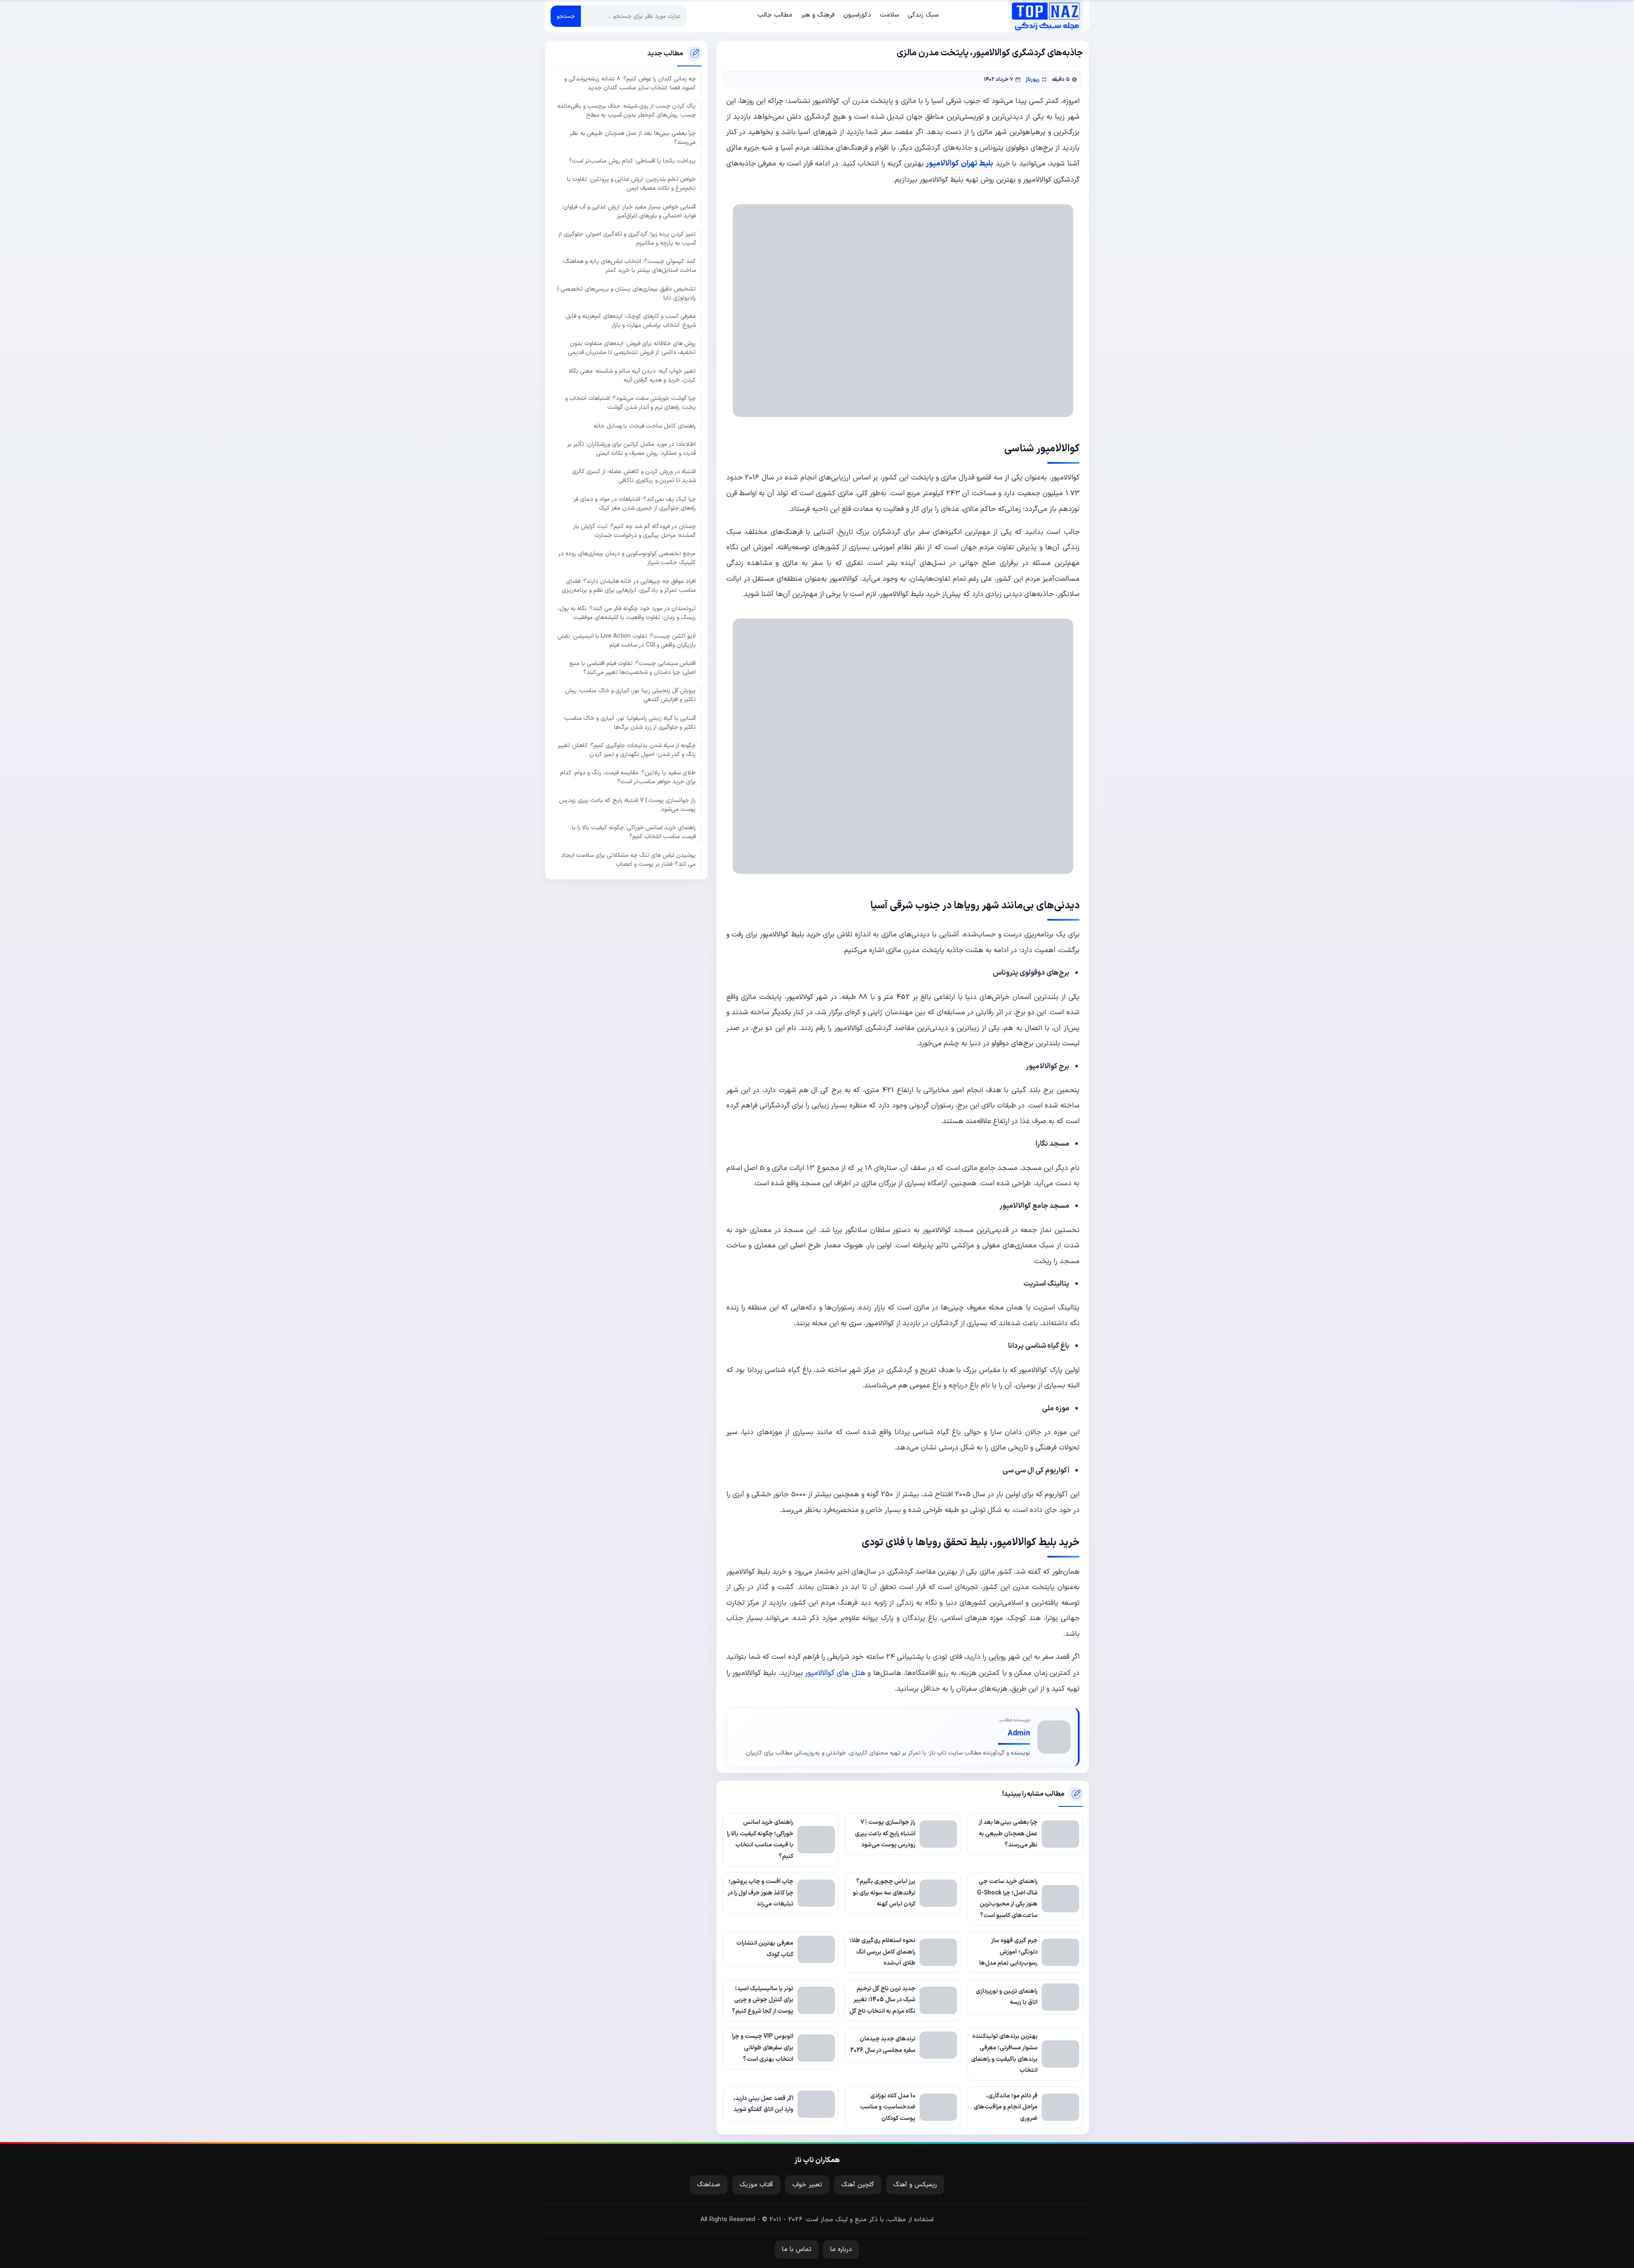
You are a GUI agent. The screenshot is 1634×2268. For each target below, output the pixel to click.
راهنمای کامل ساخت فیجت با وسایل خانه (645, 426)
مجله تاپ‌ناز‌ (1046, 16)
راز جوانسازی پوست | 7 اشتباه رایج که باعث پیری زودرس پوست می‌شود (627, 805)
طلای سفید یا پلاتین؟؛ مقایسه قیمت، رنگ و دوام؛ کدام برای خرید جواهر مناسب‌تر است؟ (628, 777)
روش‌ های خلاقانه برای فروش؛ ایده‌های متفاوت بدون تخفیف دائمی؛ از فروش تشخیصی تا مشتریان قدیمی (632, 348)
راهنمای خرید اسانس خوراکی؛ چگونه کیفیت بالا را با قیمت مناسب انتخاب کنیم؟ (634, 832)
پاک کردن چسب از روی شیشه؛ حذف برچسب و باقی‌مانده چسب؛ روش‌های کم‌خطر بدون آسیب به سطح (627, 111)
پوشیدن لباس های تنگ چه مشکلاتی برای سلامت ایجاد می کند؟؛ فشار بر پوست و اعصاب (628, 859)
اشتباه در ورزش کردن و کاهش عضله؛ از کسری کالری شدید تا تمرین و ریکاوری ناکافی (634, 476)
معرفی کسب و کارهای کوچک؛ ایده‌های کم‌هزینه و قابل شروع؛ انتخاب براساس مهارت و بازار (631, 321)
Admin (1019, 1733)
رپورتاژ (1033, 79)
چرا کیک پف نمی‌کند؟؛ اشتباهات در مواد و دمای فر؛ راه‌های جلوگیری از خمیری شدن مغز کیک (634, 504)
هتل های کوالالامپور (835, 1673)
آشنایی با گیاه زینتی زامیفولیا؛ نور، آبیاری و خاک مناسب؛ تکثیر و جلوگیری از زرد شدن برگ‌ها (630, 723)
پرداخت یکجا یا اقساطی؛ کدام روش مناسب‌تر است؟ (632, 161)
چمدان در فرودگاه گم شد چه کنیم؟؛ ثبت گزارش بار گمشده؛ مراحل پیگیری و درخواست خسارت (634, 531)
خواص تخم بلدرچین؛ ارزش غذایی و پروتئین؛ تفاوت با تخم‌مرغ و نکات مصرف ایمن (631, 184)
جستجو (566, 16)
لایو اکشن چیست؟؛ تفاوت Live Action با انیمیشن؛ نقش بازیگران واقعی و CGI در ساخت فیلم (627, 640)
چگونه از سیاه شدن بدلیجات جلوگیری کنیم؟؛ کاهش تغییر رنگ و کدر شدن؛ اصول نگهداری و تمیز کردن (627, 750)
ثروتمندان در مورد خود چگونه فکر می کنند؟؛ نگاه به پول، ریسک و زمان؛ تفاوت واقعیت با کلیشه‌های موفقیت (627, 613)
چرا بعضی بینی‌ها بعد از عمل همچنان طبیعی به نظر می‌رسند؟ (633, 138)
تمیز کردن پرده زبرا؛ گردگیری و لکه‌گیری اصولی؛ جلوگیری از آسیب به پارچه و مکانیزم (627, 239)
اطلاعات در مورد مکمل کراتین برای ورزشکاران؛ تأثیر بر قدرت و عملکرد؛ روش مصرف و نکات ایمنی (631, 449)
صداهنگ (709, 2185)
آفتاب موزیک (756, 2185)
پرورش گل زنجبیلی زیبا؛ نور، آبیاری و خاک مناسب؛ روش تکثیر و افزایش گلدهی (630, 695)
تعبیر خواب (807, 2185)
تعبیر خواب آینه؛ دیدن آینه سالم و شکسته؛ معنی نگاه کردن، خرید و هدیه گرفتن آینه (632, 376)
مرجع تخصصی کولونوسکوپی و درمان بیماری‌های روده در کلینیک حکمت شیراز (627, 558)
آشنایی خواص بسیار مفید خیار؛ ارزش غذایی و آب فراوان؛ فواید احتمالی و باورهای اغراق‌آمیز (629, 211)
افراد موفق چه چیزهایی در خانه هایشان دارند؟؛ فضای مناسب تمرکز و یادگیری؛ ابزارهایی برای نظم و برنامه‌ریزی (629, 586)
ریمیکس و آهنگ (915, 2185)
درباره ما (841, 2249)
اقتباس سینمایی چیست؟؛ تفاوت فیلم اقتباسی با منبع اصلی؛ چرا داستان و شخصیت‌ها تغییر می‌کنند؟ (633, 668)
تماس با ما (797, 2249)
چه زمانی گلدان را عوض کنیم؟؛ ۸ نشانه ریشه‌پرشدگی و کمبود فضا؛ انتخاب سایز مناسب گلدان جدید (630, 83)
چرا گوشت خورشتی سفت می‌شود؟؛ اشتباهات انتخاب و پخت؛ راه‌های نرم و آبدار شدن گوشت (630, 403)
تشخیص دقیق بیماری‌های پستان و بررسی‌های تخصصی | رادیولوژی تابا (627, 294)
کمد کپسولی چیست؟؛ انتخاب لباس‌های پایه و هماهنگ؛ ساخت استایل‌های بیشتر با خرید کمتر (629, 266)
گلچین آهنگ (858, 2185)
